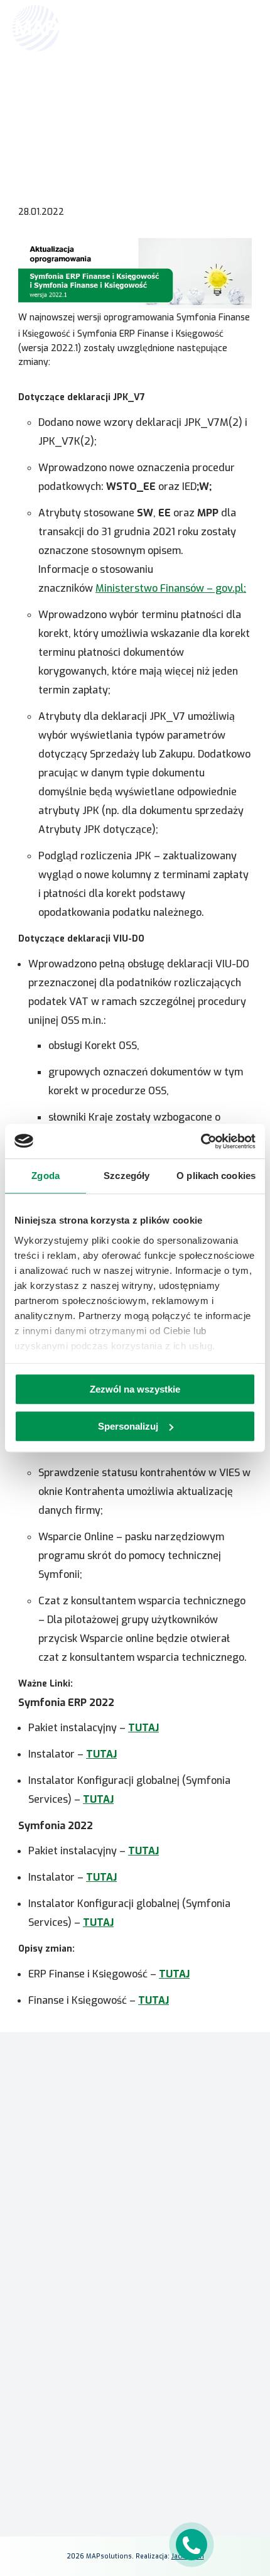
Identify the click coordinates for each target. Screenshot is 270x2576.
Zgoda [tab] (46, 1176)
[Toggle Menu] (242, 28)
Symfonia (135, 2249)
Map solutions (43, 92)
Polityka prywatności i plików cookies (135, 2454)
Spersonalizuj (128, 1426)
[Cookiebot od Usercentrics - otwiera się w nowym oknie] (201, 1141)
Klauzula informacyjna (135, 2436)
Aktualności (96, 92)
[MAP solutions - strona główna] (135, 2111)
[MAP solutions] (77, 28)
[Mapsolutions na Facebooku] (105, 2477)
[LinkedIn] (135, 2477)
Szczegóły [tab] (127, 1176)
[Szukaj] (215, 27)
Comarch (135, 2213)
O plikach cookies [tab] (216, 1176)
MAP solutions (135, 2231)
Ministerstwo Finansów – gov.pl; (171, 588)
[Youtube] (165, 2477)
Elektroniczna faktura (135, 2362)
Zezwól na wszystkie (135, 1389)
